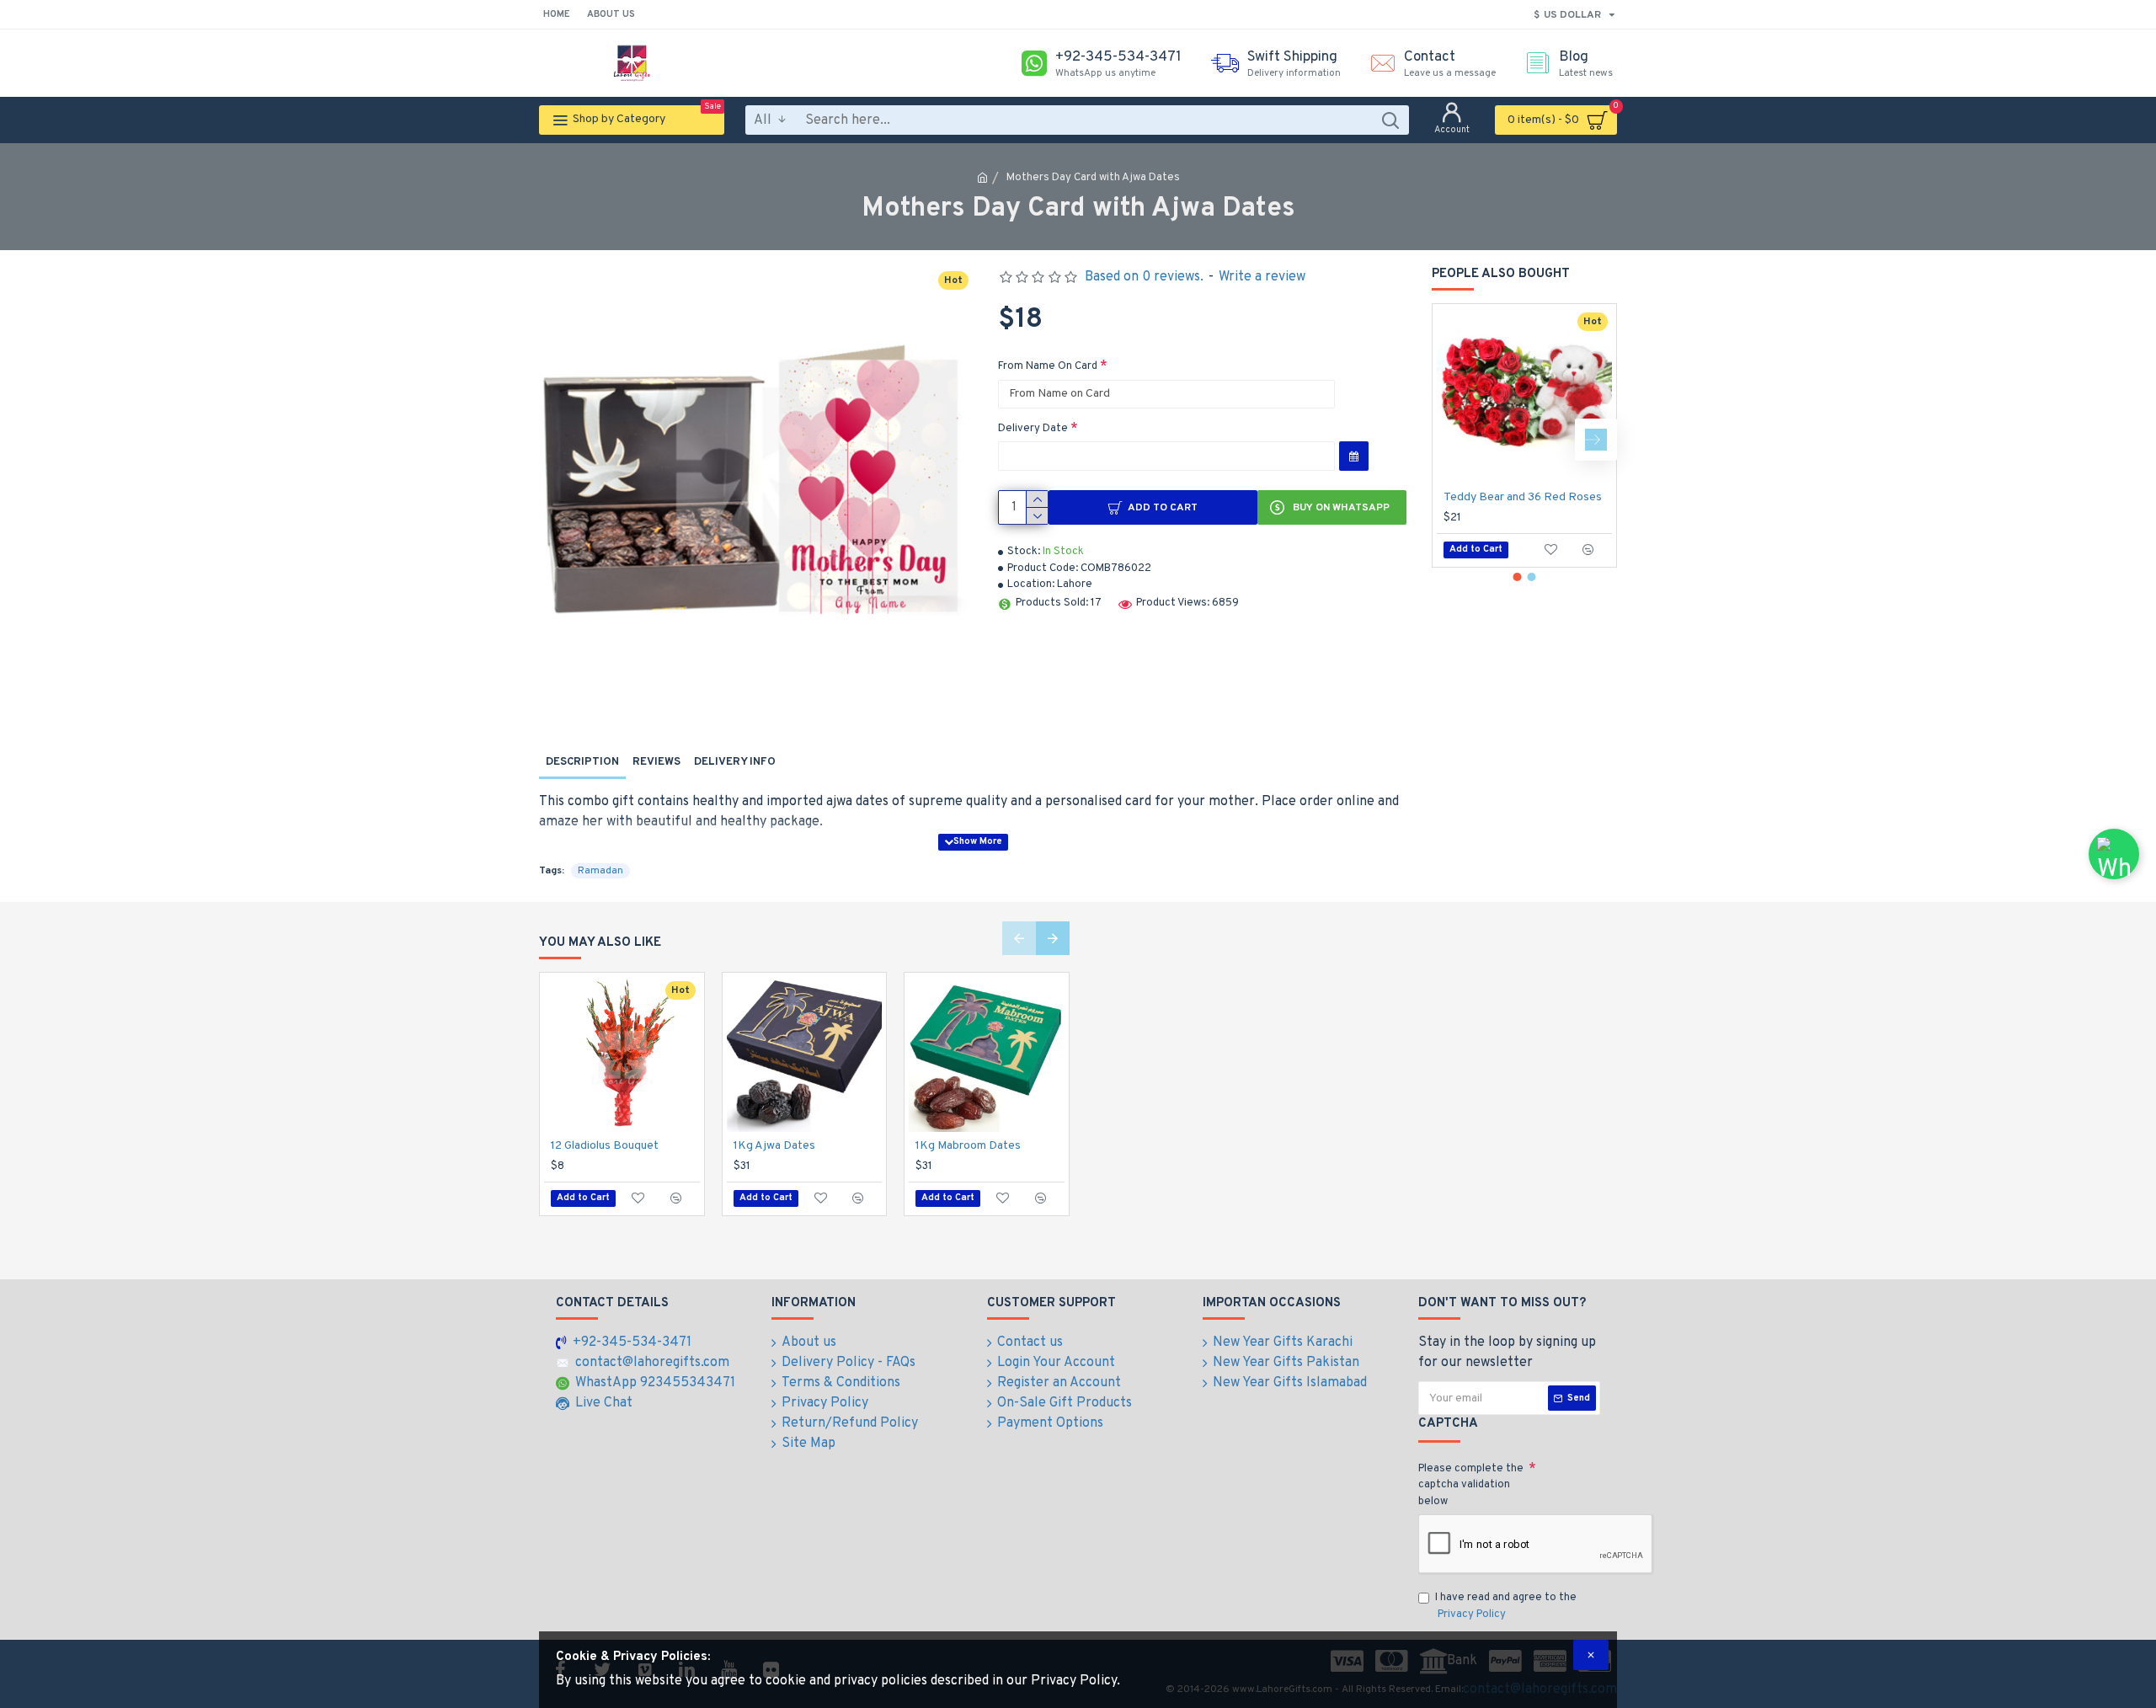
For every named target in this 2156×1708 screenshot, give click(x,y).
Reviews (656, 762)
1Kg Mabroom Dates (968, 1146)
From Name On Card (1048, 366)
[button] (1453, 440)
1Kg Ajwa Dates (774, 1146)
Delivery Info (735, 762)
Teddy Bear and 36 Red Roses (1523, 497)
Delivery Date (1033, 429)
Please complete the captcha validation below (1471, 1485)
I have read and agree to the (1506, 1606)
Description (582, 762)
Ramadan (600, 871)
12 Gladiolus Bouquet (605, 1146)
